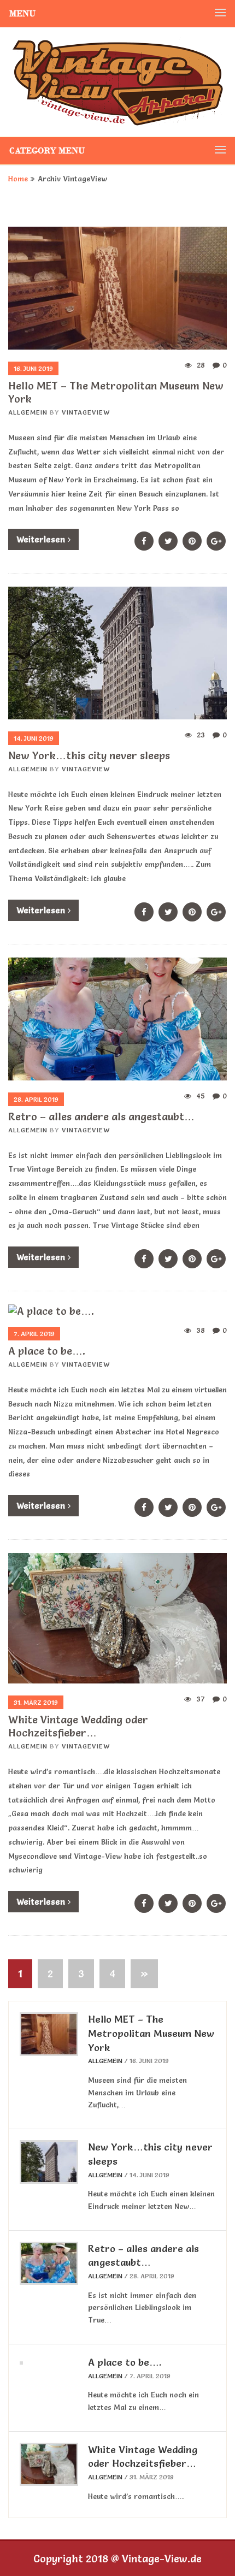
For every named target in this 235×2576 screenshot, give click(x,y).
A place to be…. (47, 1351)
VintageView (86, 412)
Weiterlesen (41, 539)
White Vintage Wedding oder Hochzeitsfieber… (78, 1726)
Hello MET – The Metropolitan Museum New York (151, 2033)
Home (18, 179)
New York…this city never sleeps (89, 755)
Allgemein (28, 412)
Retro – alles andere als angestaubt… (101, 1116)
